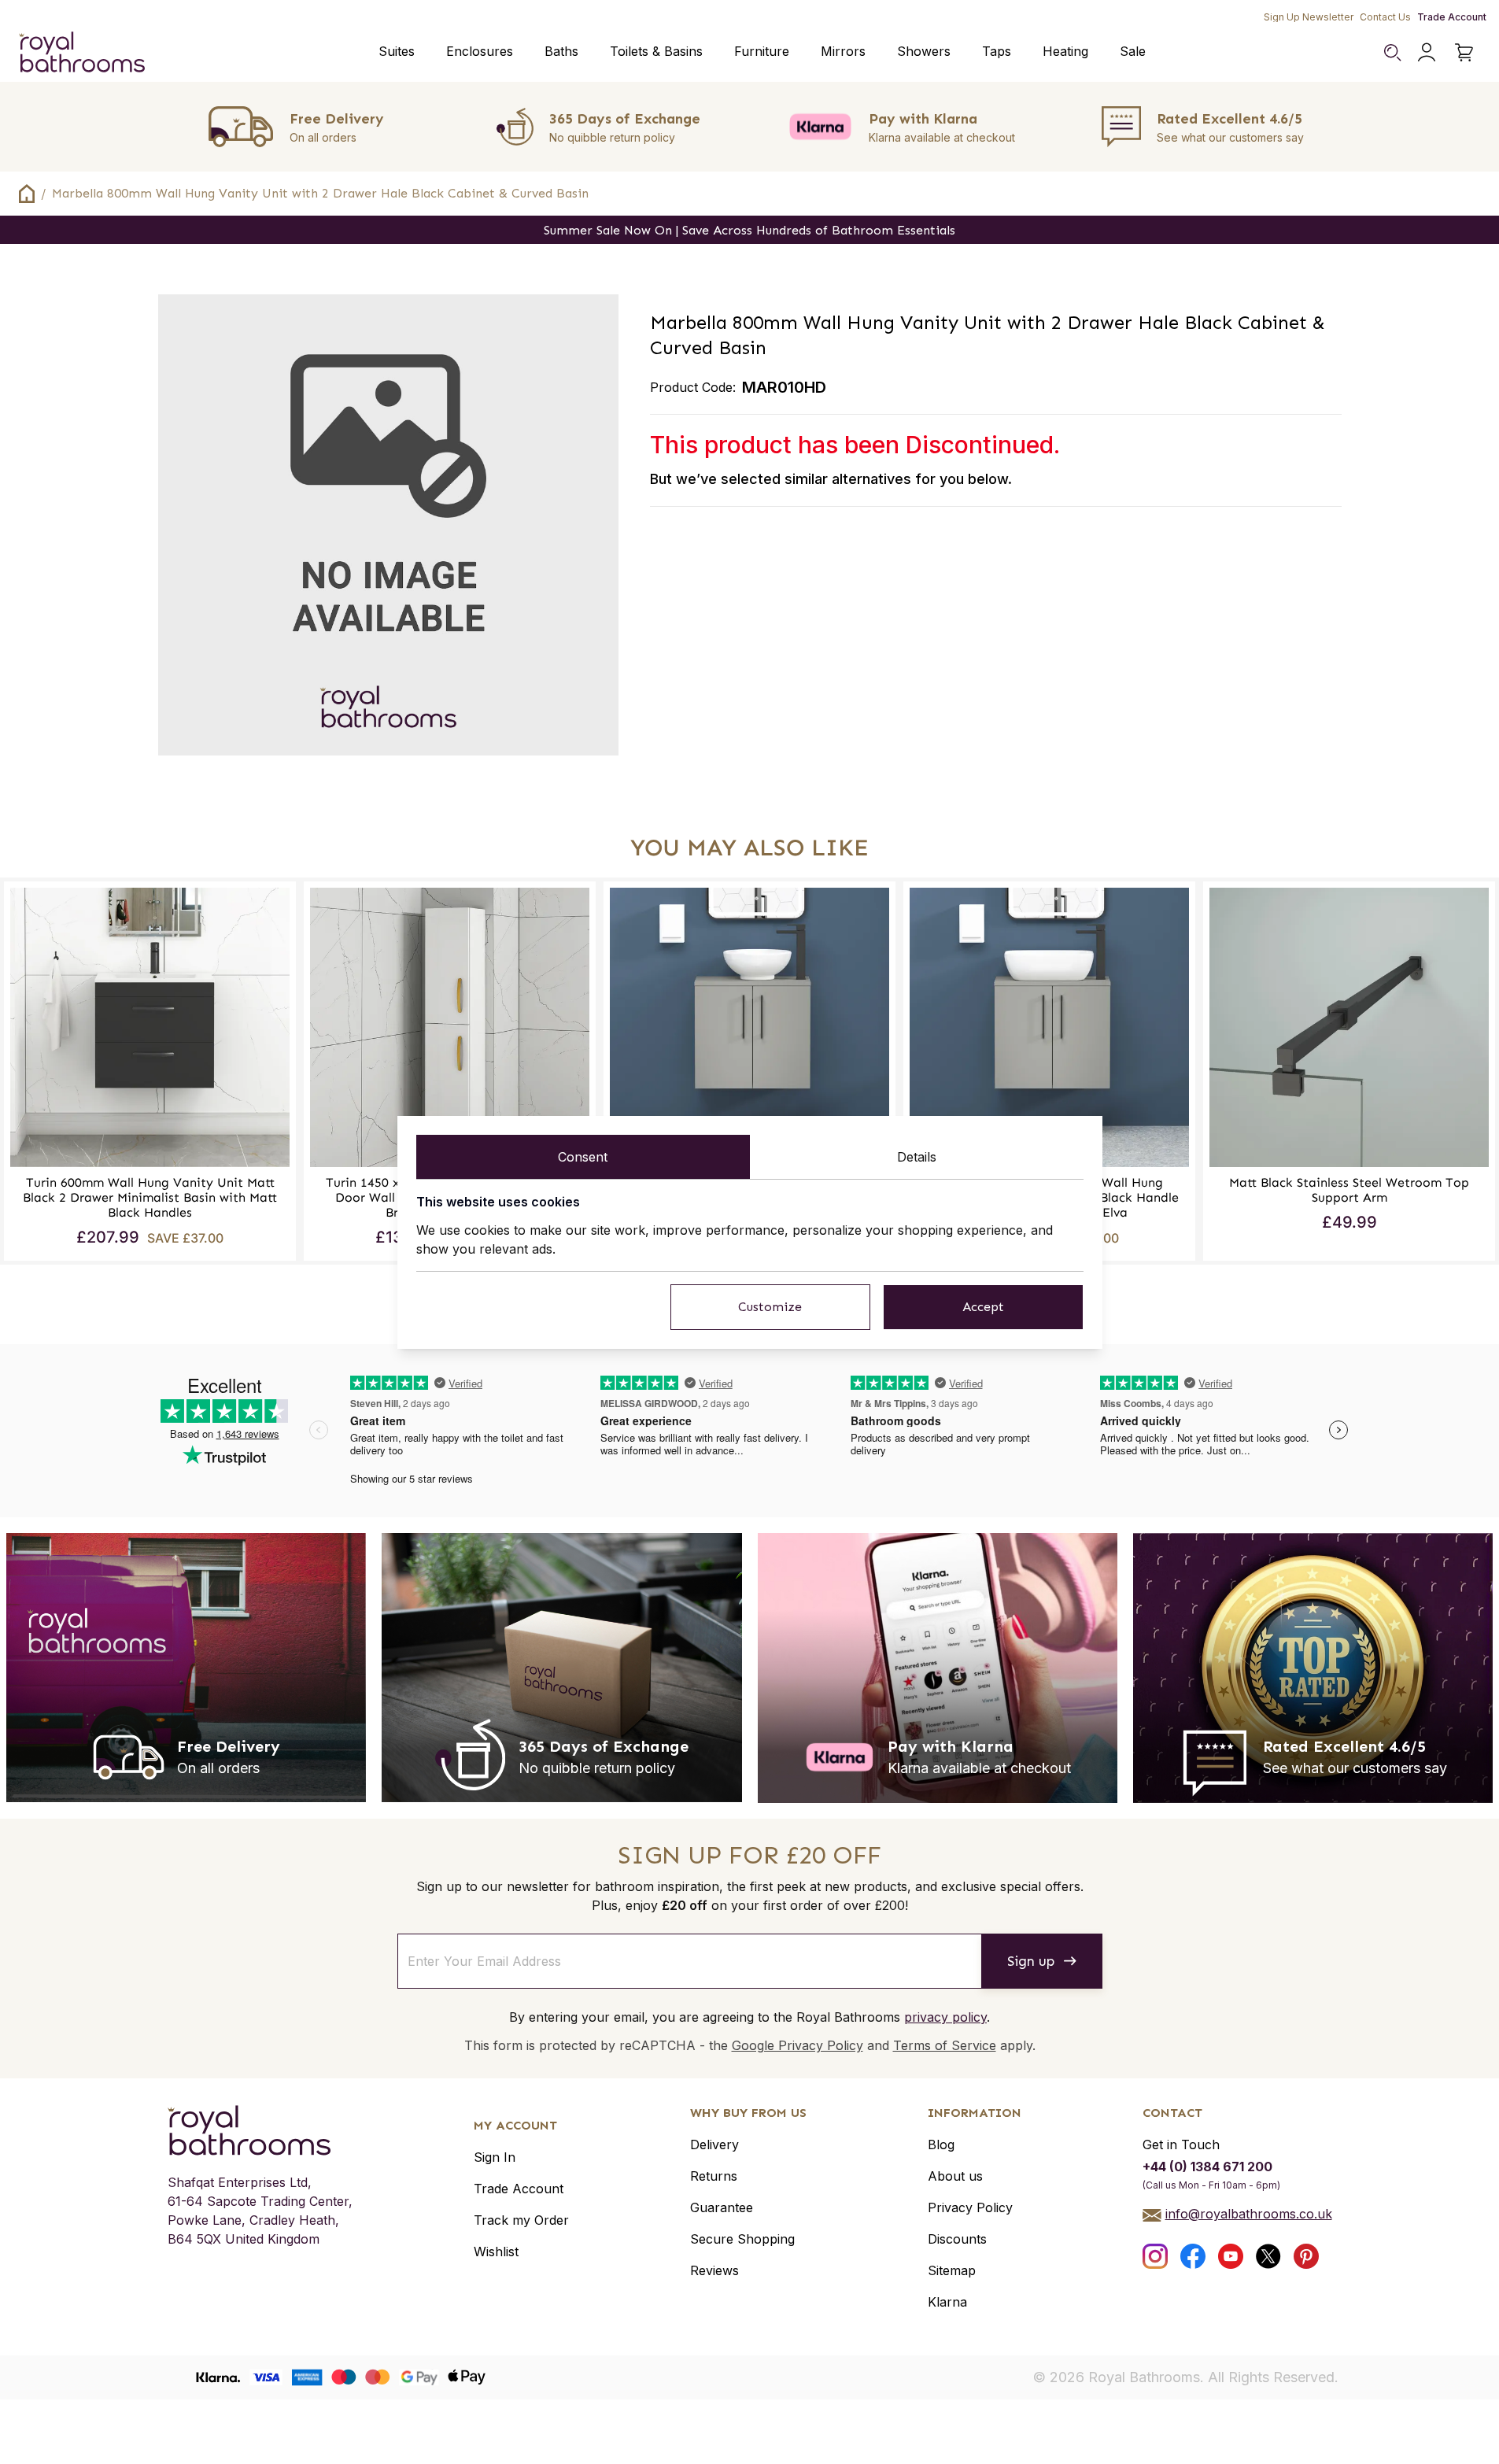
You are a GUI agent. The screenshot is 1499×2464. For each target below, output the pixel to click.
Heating (1065, 51)
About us (955, 2176)
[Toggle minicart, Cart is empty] (1464, 52)
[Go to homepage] (260, 2130)
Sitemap (952, 2270)
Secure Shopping (742, 2239)
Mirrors (843, 51)
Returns (714, 2176)
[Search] (1392, 52)
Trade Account (1452, 17)
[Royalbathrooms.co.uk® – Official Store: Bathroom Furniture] (82, 52)
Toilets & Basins (656, 51)
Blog (941, 2144)
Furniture (762, 51)
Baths (561, 51)
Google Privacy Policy (797, 2045)
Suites (397, 51)
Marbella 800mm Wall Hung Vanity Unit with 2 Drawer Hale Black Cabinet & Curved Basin (320, 193)
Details (917, 1157)
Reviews (714, 2270)
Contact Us (1385, 17)
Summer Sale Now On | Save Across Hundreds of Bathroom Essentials (749, 230)
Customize (770, 1307)
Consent (583, 1157)
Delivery (714, 2144)
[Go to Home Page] (27, 194)
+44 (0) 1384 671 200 (1207, 2167)
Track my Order (521, 2220)
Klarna (947, 2302)
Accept (983, 1307)
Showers (924, 51)
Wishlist (496, 2252)
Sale (1133, 51)
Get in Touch (1181, 2144)
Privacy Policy (970, 2207)
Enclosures (480, 51)
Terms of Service (945, 2045)
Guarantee (722, 2207)
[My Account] (1427, 52)
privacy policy (945, 2017)
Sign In (495, 2157)
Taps (997, 51)
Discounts (957, 2239)
